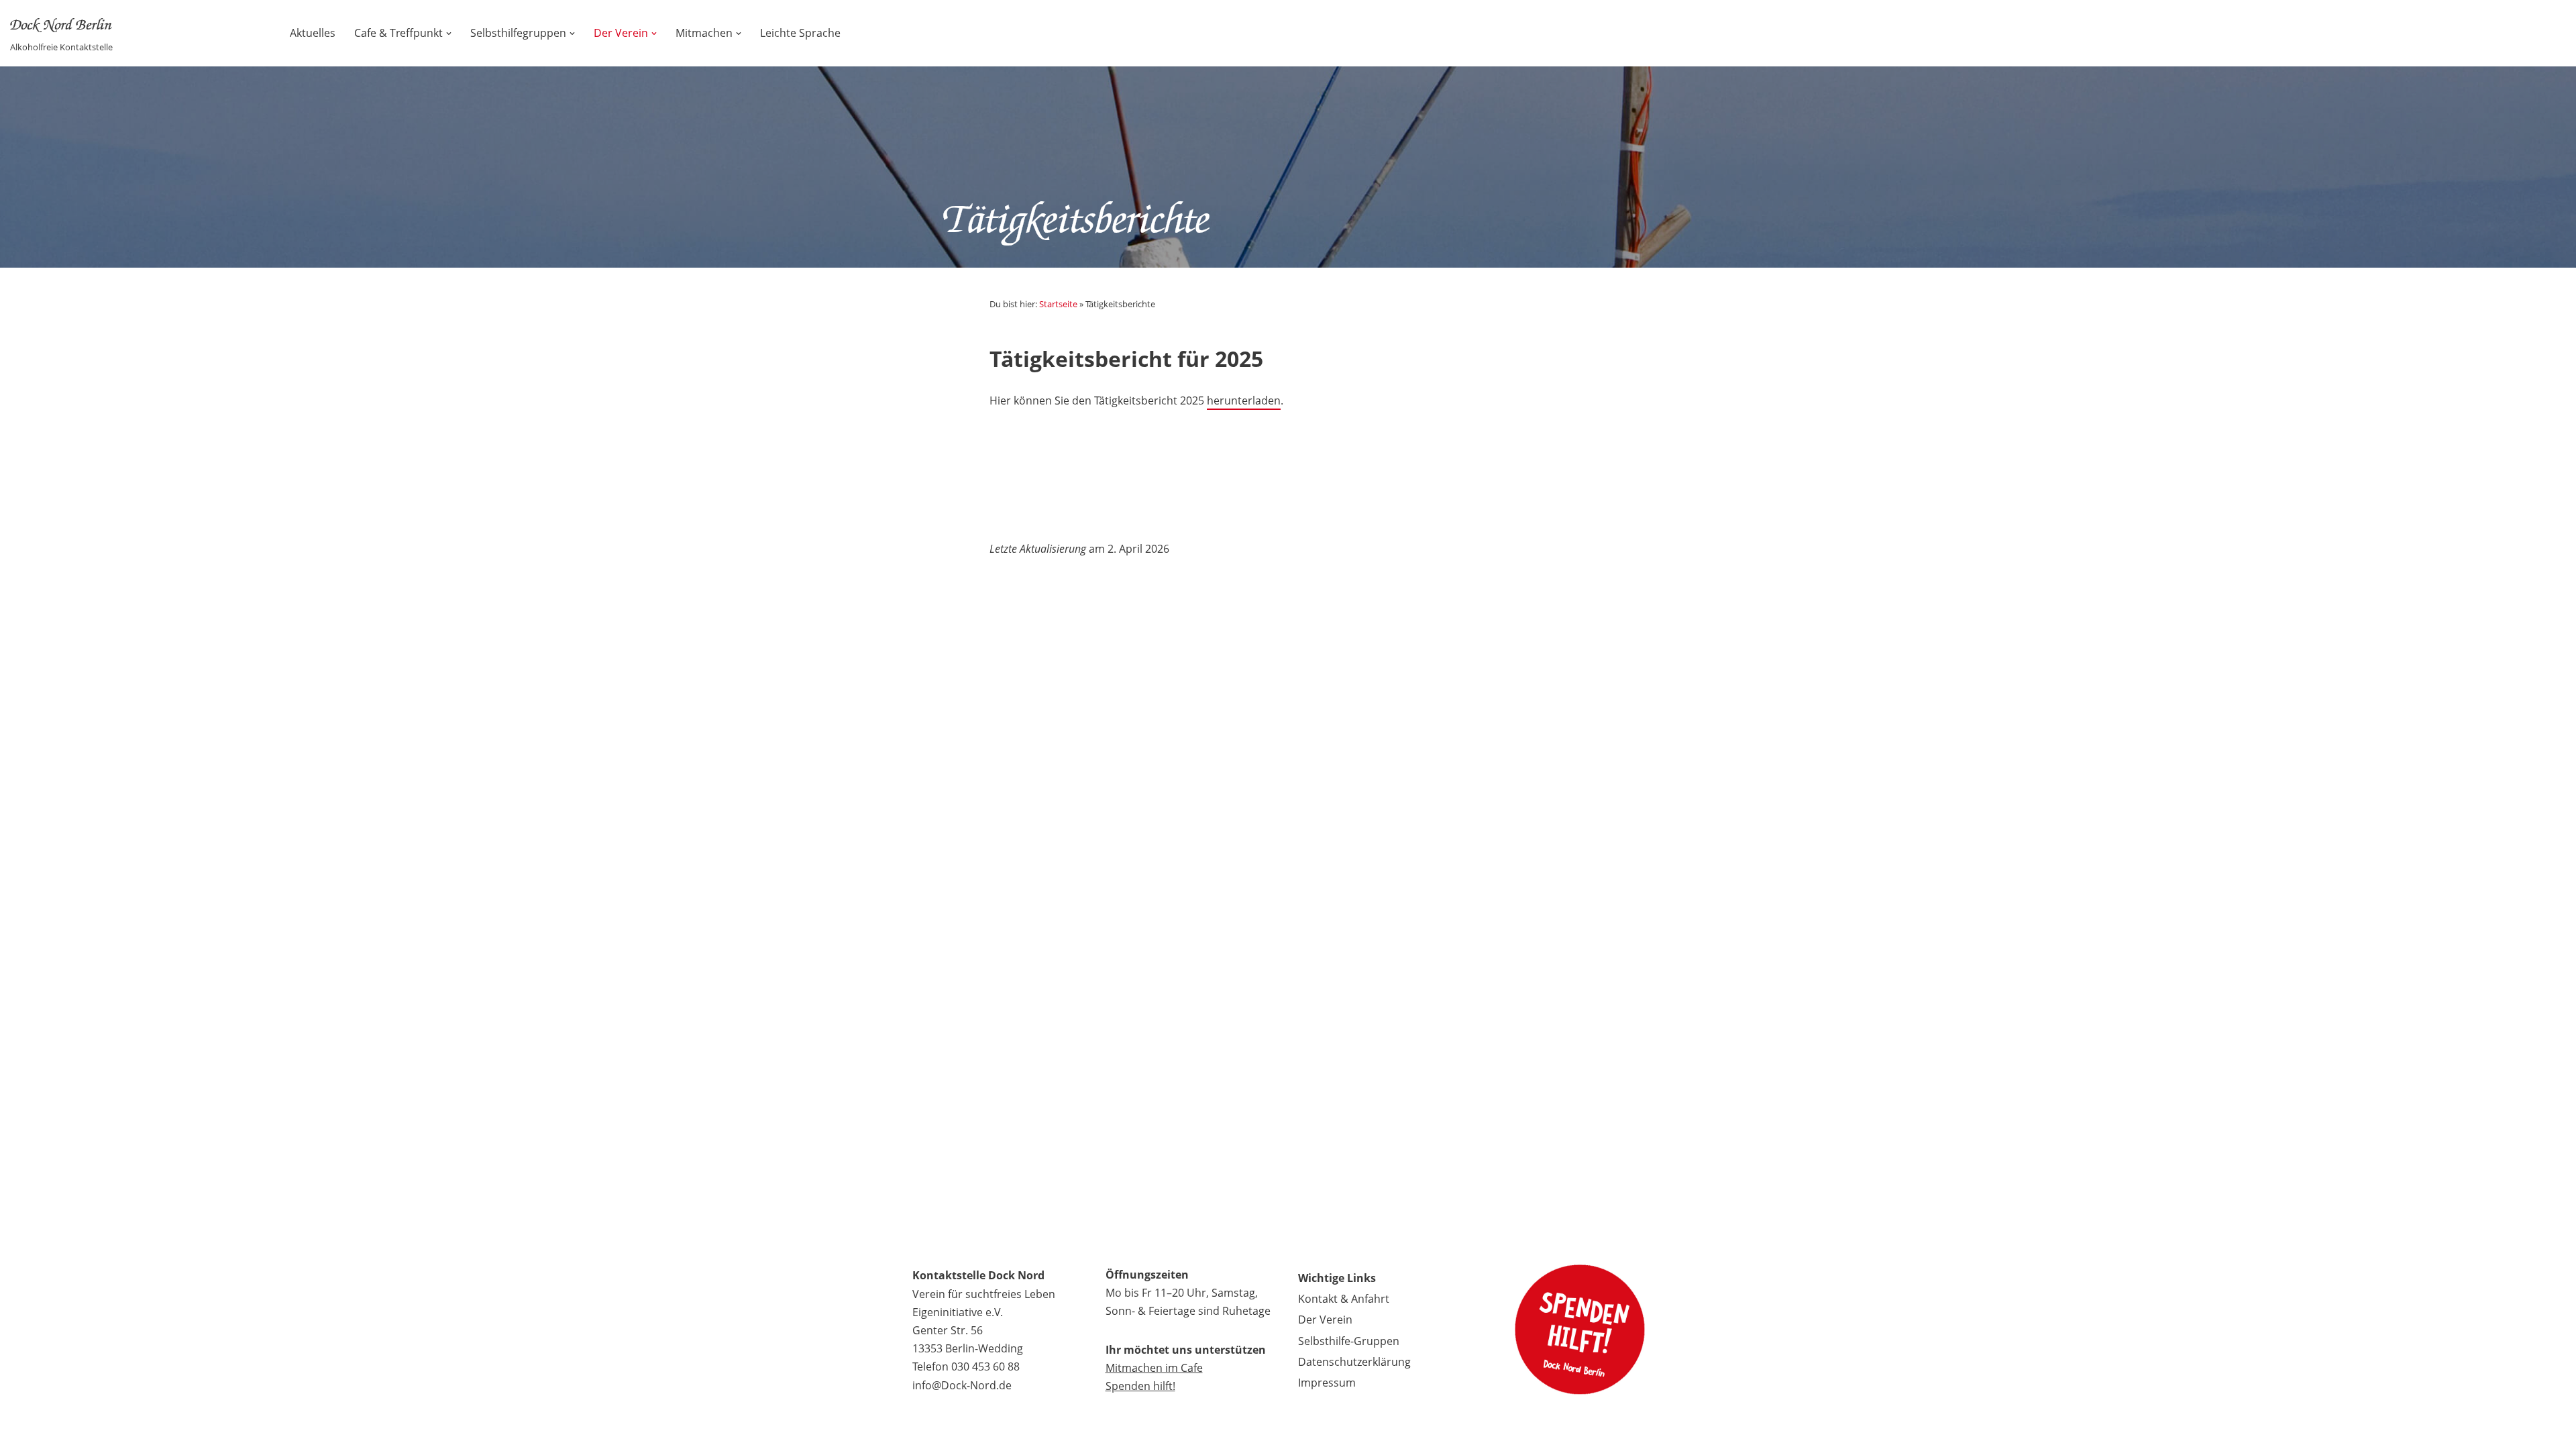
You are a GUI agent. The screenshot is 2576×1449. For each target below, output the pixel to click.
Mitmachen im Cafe (1154, 1368)
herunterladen (1244, 400)
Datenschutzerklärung (1354, 1362)
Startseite (1058, 304)
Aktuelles (313, 33)
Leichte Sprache (800, 33)
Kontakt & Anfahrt (1344, 1299)
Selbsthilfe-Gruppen (1349, 1341)
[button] (449, 34)
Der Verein (1325, 1320)
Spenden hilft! (1140, 1386)
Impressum (1327, 1383)
